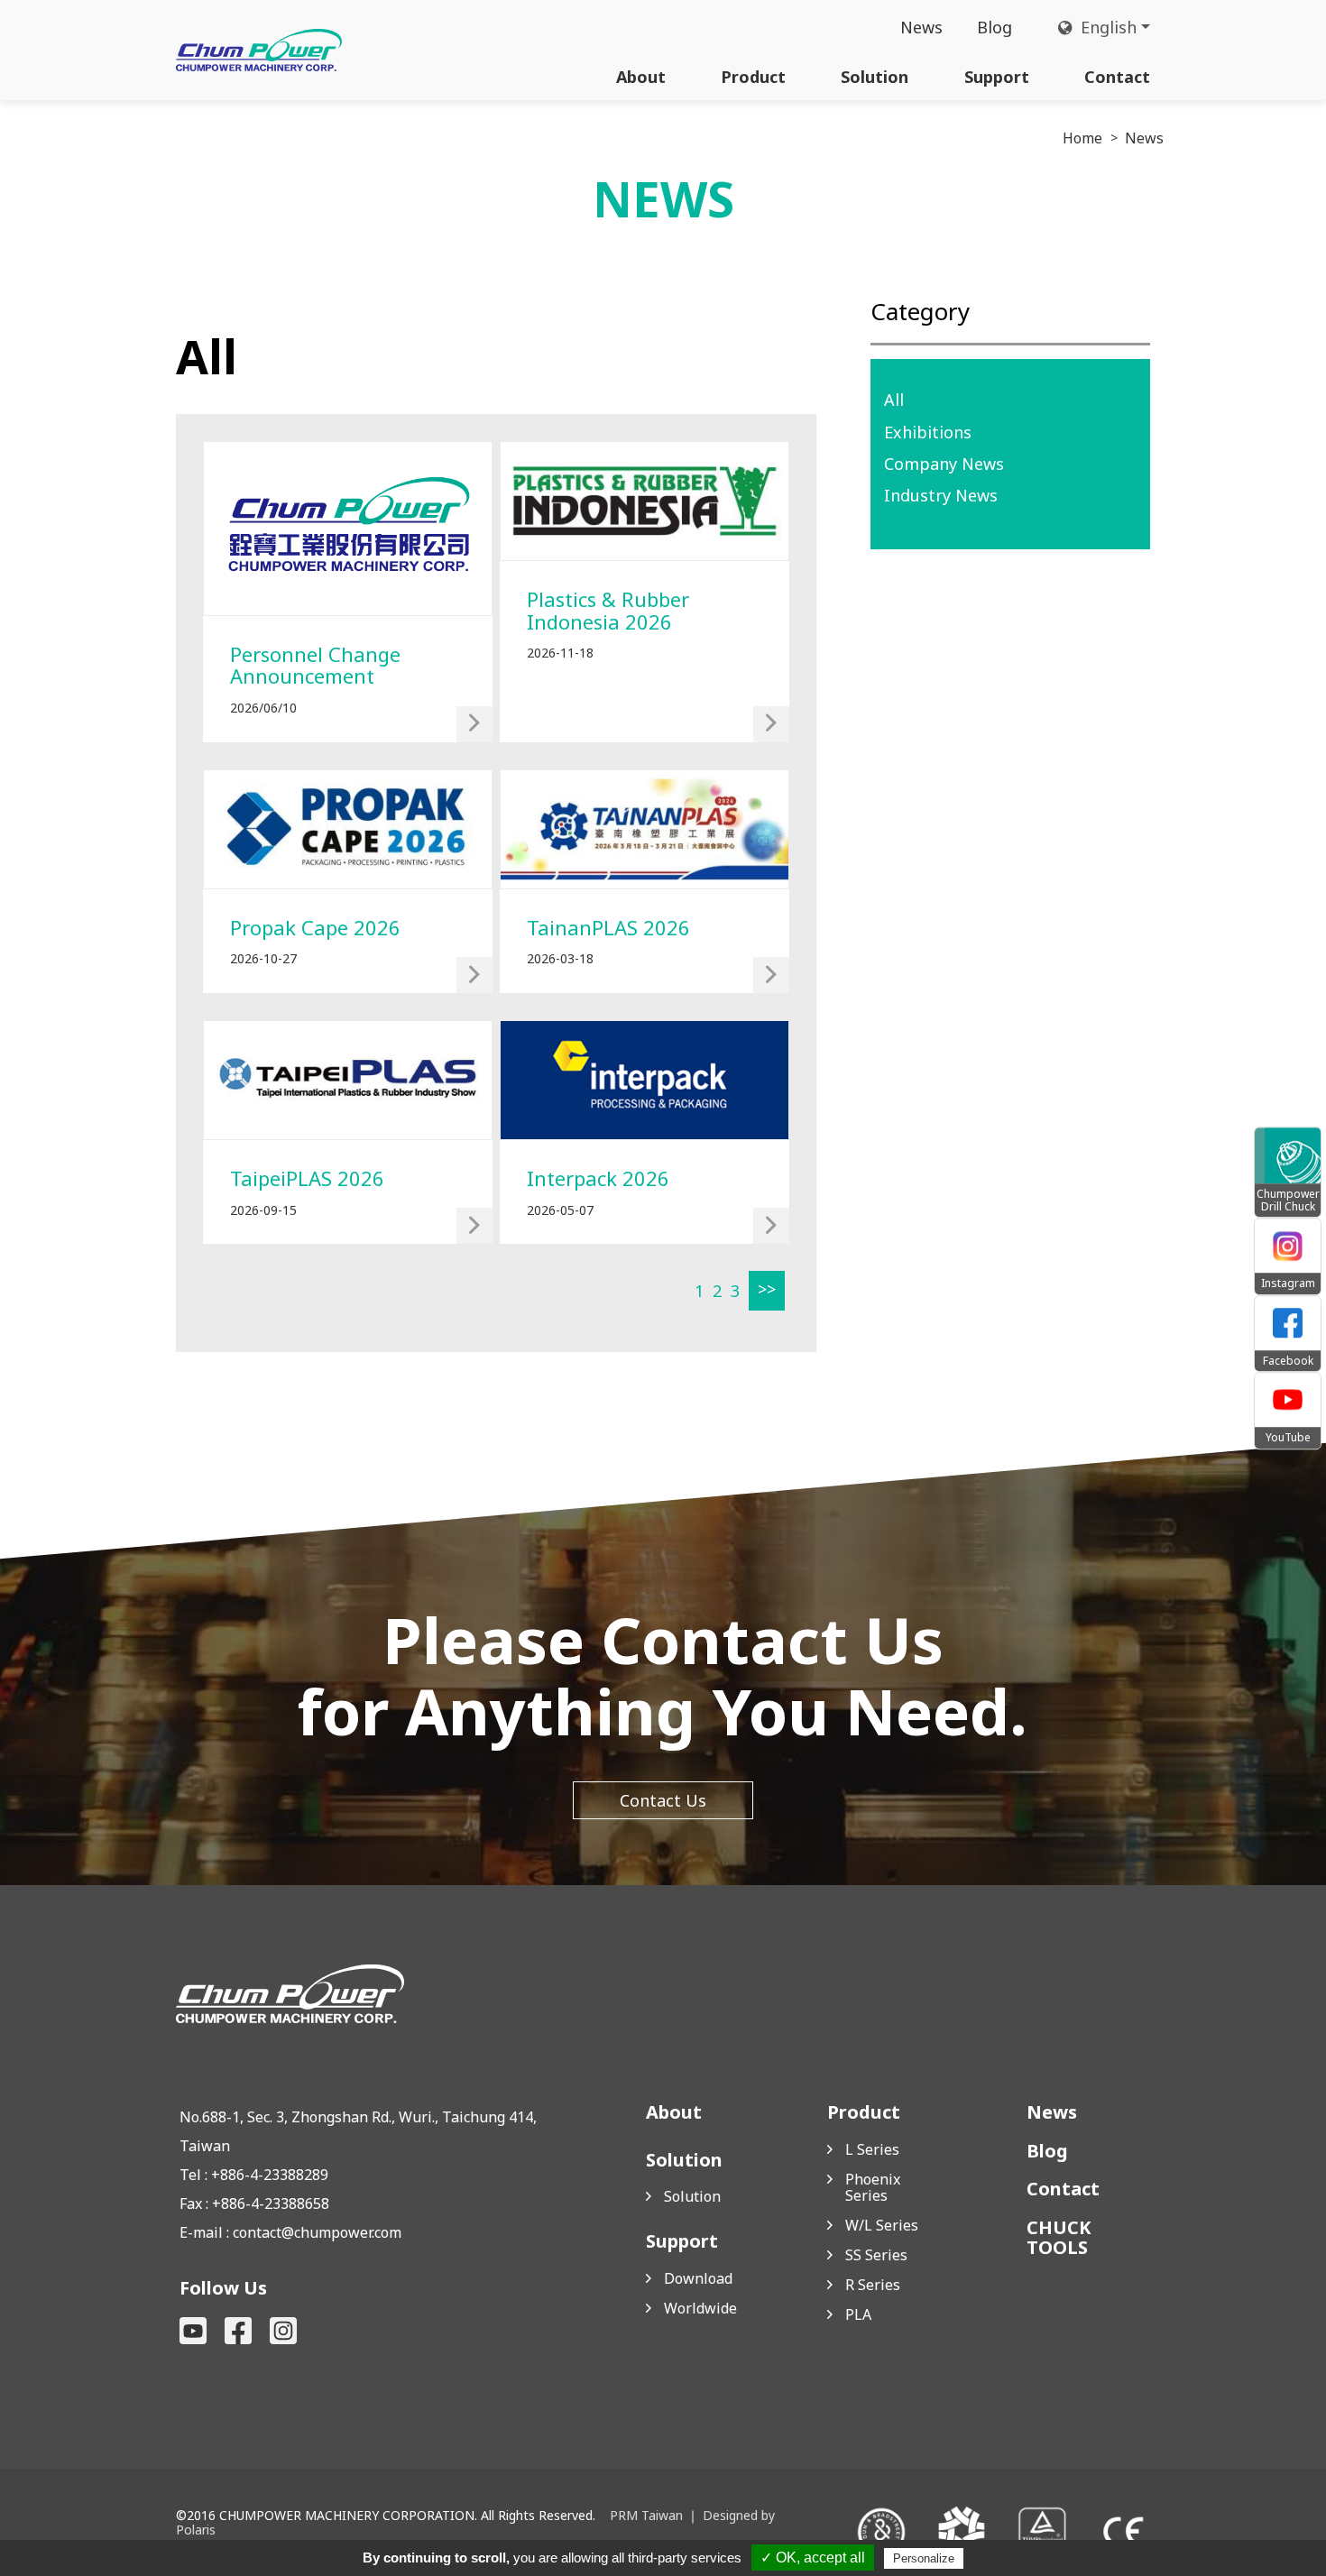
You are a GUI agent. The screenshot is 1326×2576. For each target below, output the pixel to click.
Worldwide (700, 2308)
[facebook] (238, 2331)
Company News (944, 464)
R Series (873, 2285)
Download (698, 2278)
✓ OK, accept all (813, 2558)
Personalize (924, 2558)
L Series (872, 2149)
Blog (994, 27)
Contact (1117, 77)
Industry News (941, 495)
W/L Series (882, 2225)
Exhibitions (928, 432)
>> (767, 1289)
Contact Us (663, 1800)
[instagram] (283, 2331)
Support (997, 77)
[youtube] (193, 2331)
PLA (858, 2314)
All (894, 400)
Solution (875, 77)
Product (753, 77)
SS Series (876, 2255)
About (641, 77)
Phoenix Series (873, 2187)
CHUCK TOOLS (1059, 2238)
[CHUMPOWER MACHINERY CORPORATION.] (259, 50)
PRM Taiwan (646, 2515)
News (921, 27)
